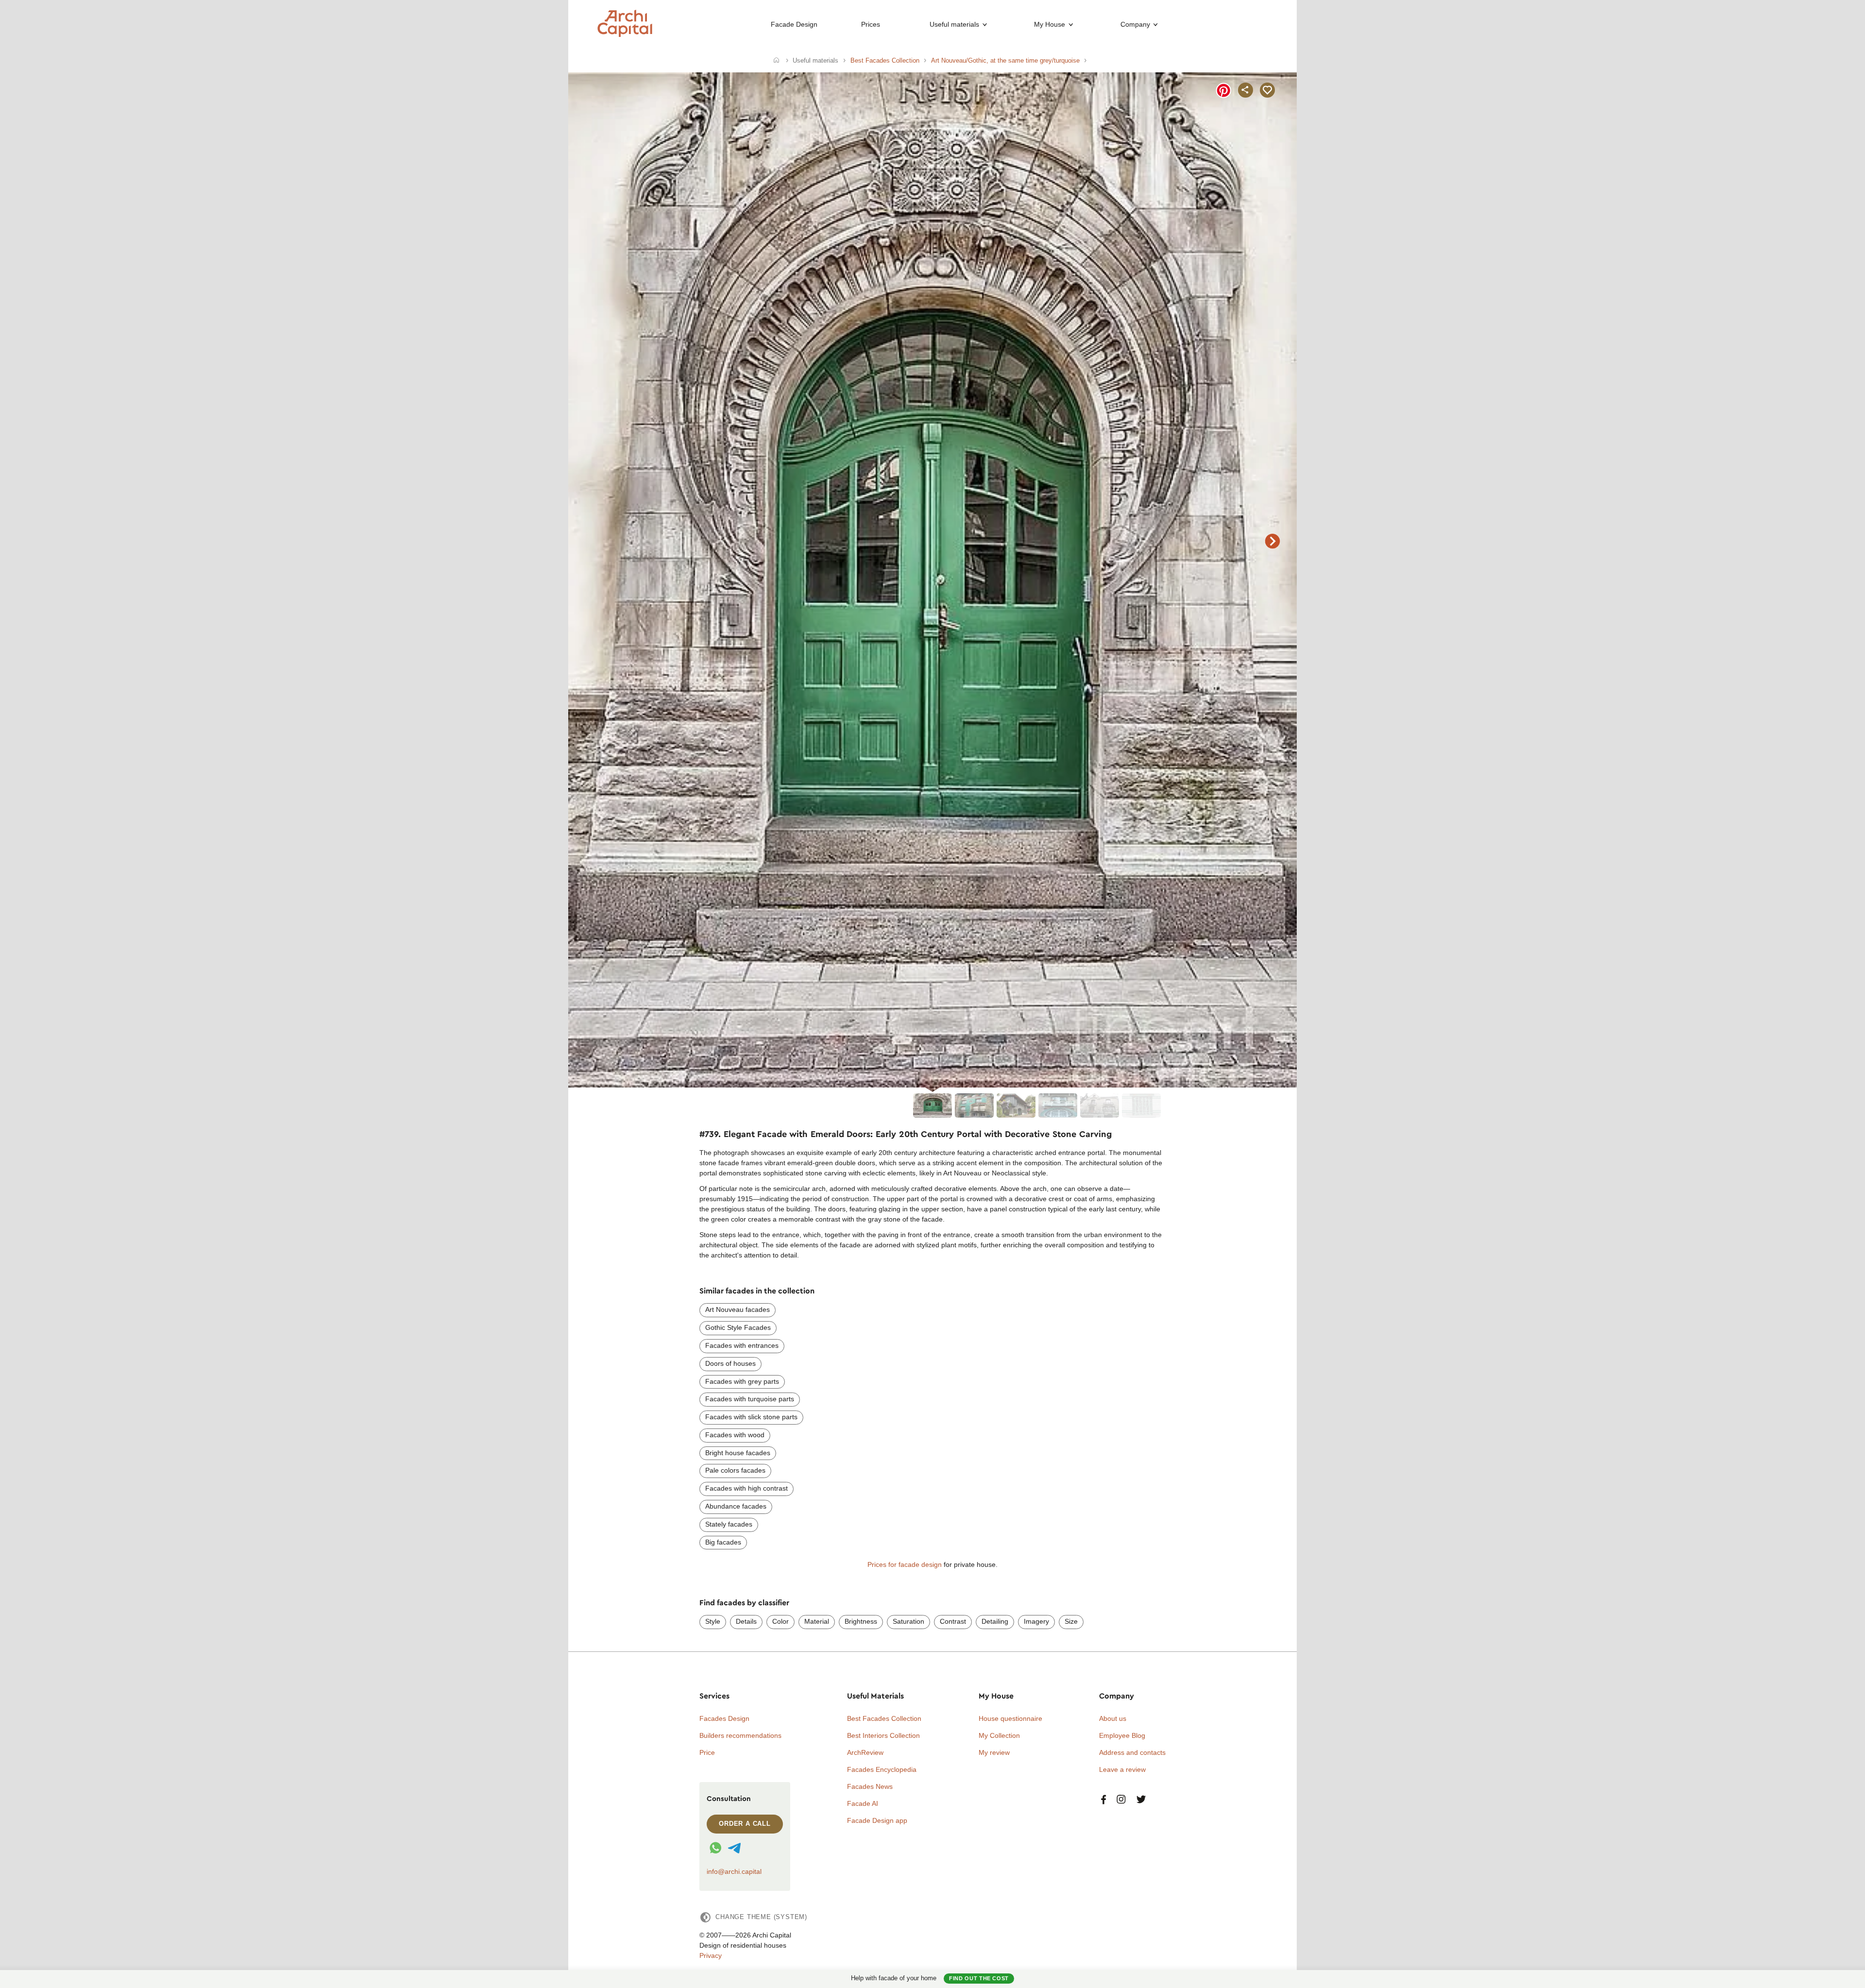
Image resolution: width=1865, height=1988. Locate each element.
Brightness (861, 1621)
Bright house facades (738, 1453)
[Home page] (625, 34)
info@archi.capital (734, 1871)
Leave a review (1122, 1769)
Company (1135, 24)
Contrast (953, 1621)
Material (817, 1621)
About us (1113, 1718)
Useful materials (954, 24)
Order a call (745, 1824)
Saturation (908, 1621)
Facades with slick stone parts (751, 1417)
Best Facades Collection (884, 1718)
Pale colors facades (735, 1470)
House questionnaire (1010, 1718)
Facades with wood (735, 1435)
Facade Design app (877, 1820)
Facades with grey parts (742, 1381)
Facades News (870, 1786)
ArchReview (865, 1752)
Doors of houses (730, 1363)
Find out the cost (979, 1978)
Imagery (1036, 1621)
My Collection (999, 1735)
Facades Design (724, 1718)
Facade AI (863, 1803)
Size (1071, 1621)
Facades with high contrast (746, 1488)
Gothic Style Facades (738, 1327)
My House (1050, 24)
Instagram (1121, 1800)
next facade (1272, 541)
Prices (871, 24)
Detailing (995, 1621)
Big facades (723, 1542)
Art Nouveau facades (738, 1309)
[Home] (776, 61)
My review (994, 1752)
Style (713, 1621)
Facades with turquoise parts (750, 1399)
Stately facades (729, 1524)
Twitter (1141, 1800)
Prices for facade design (905, 1564)
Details (746, 1621)
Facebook (1103, 1800)
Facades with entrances (742, 1345)
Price (707, 1752)
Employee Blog (1122, 1735)
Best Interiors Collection (883, 1735)
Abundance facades (736, 1506)
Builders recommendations (740, 1735)
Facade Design (794, 24)
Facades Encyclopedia (882, 1769)
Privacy (711, 1955)
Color (780, 1621)
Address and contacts (1132, 1752)
